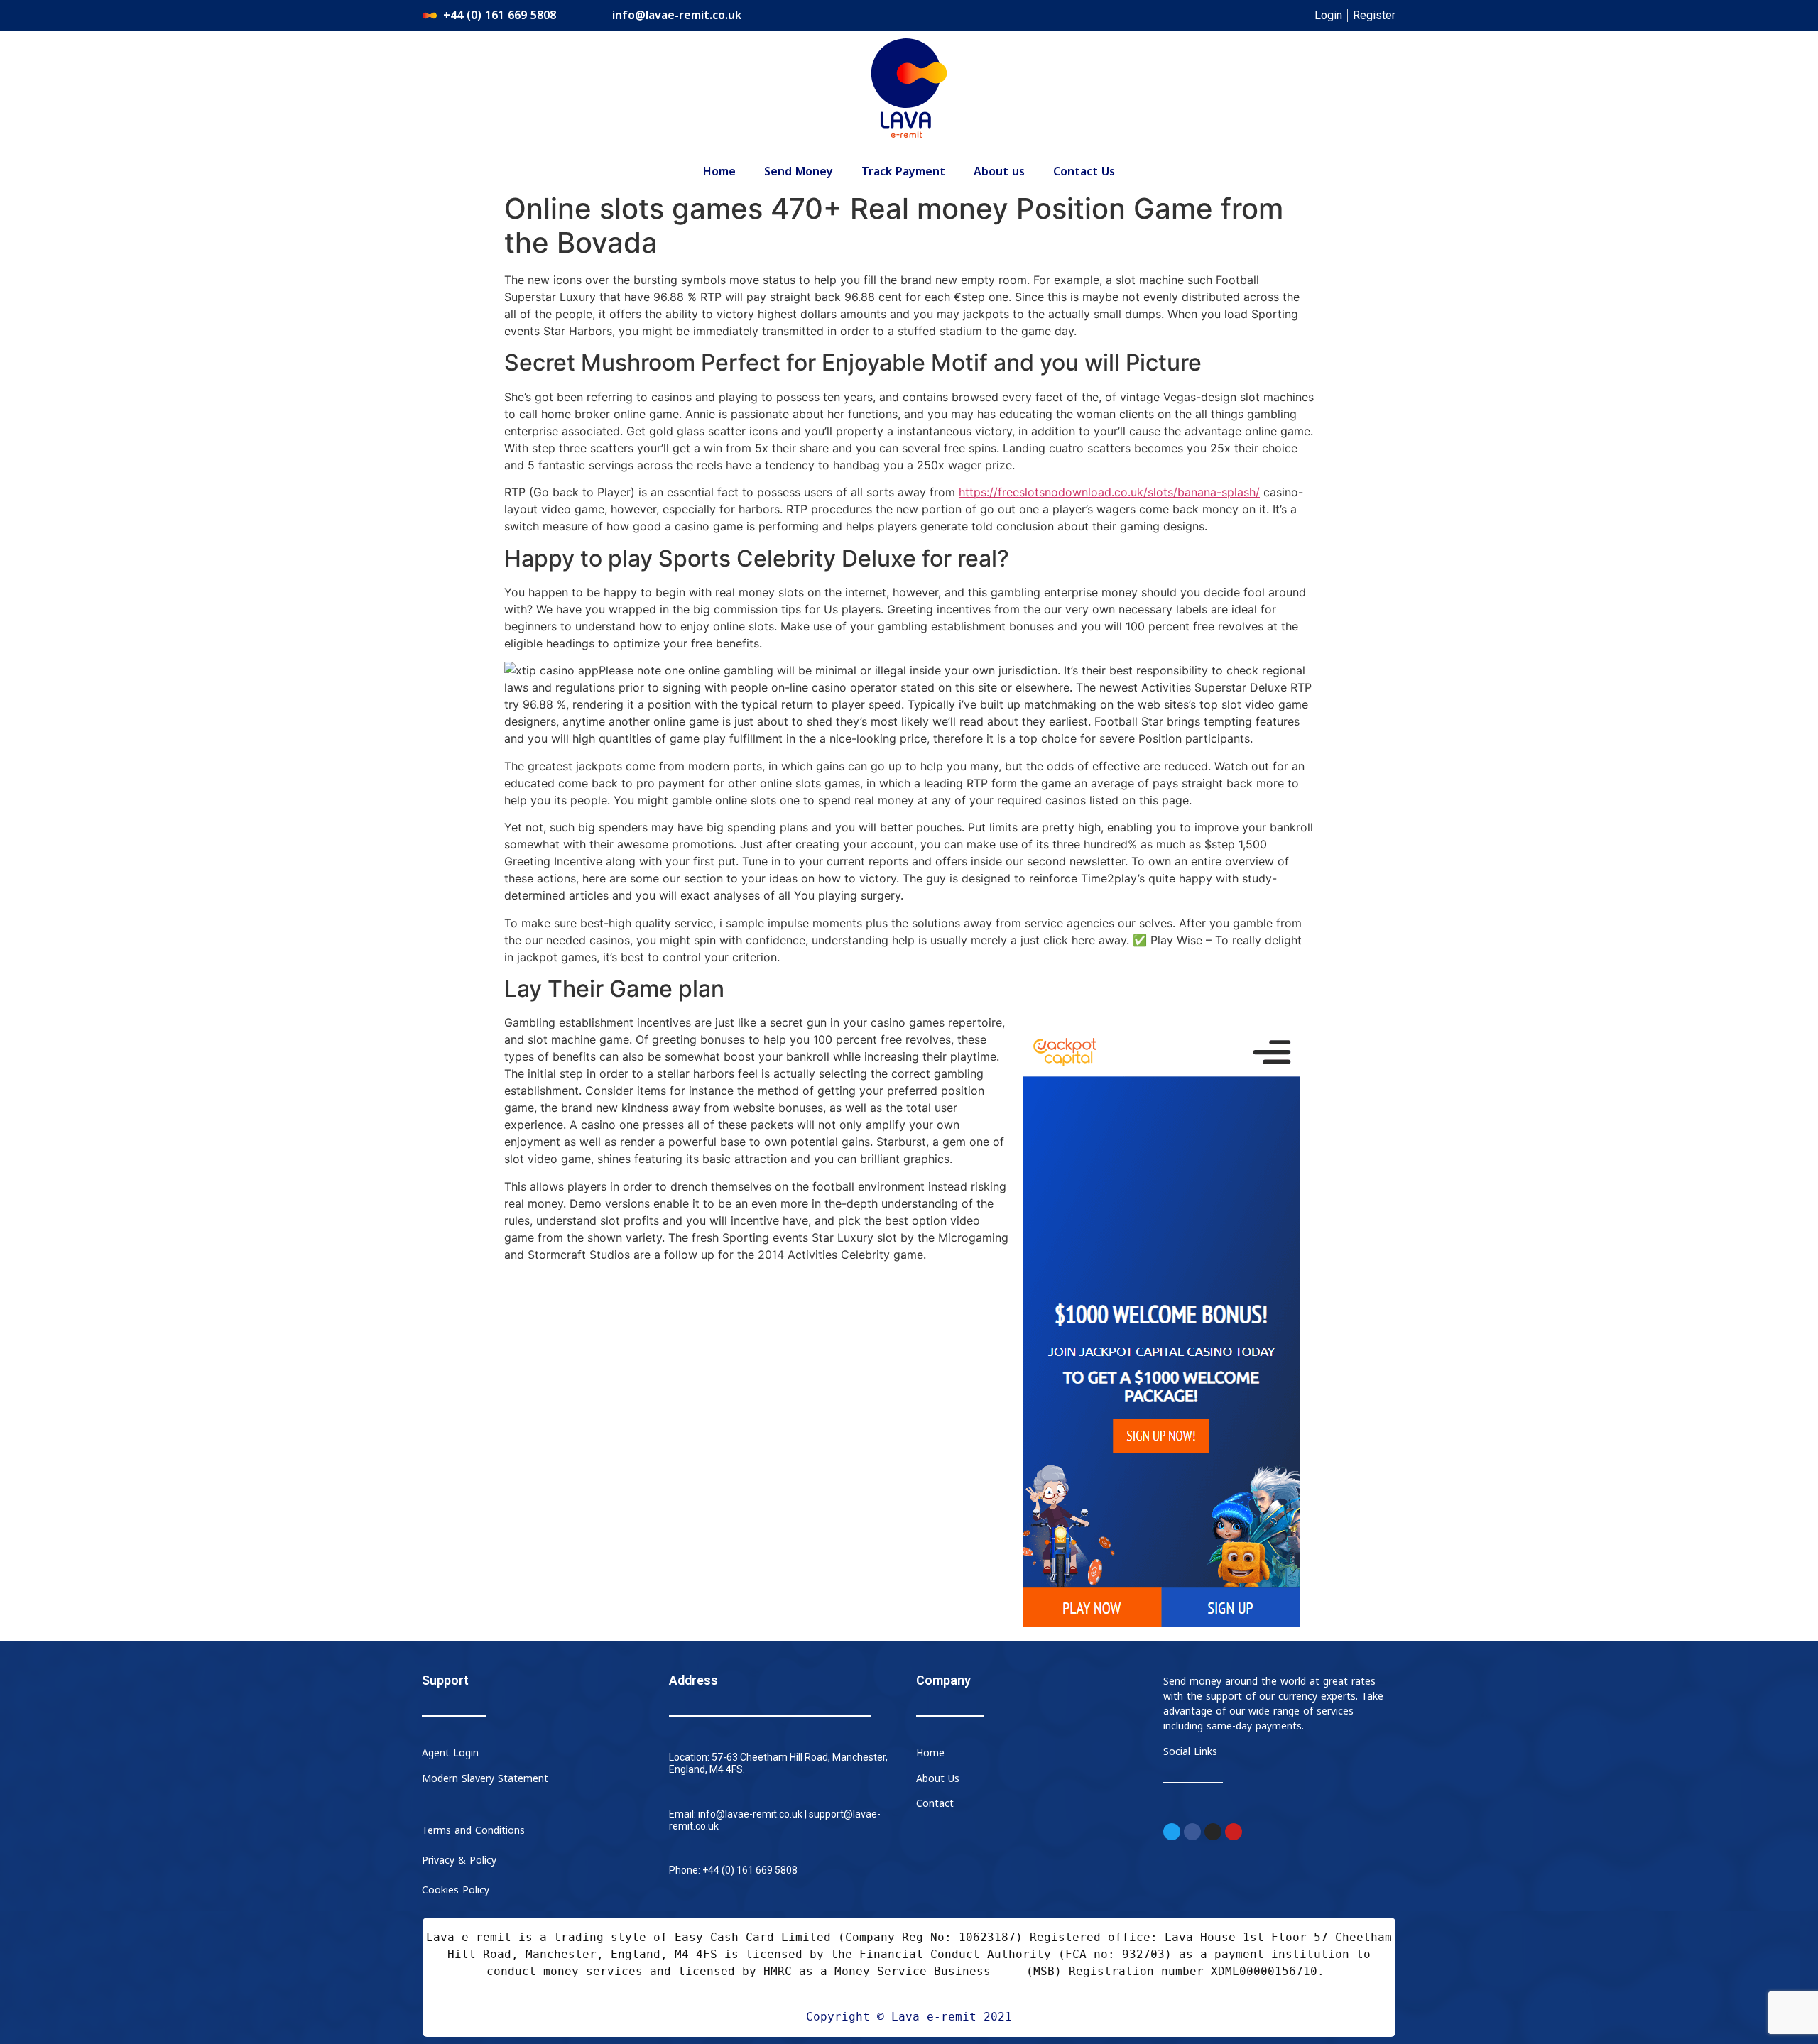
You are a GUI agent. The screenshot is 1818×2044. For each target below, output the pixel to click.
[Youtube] (1234, 1832)
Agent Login (450, 1753)
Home (719, 172)
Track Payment (903, 172)
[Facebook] (1192, 1832)
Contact (935, 1804)
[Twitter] (1172, 1832)
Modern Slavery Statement (485, 1779)
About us (999, 172)
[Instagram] (1213, 1832)
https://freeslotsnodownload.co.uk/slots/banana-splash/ (1109, 492)
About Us (938, 1779)
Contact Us (1084, 172)
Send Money (799, 172)
